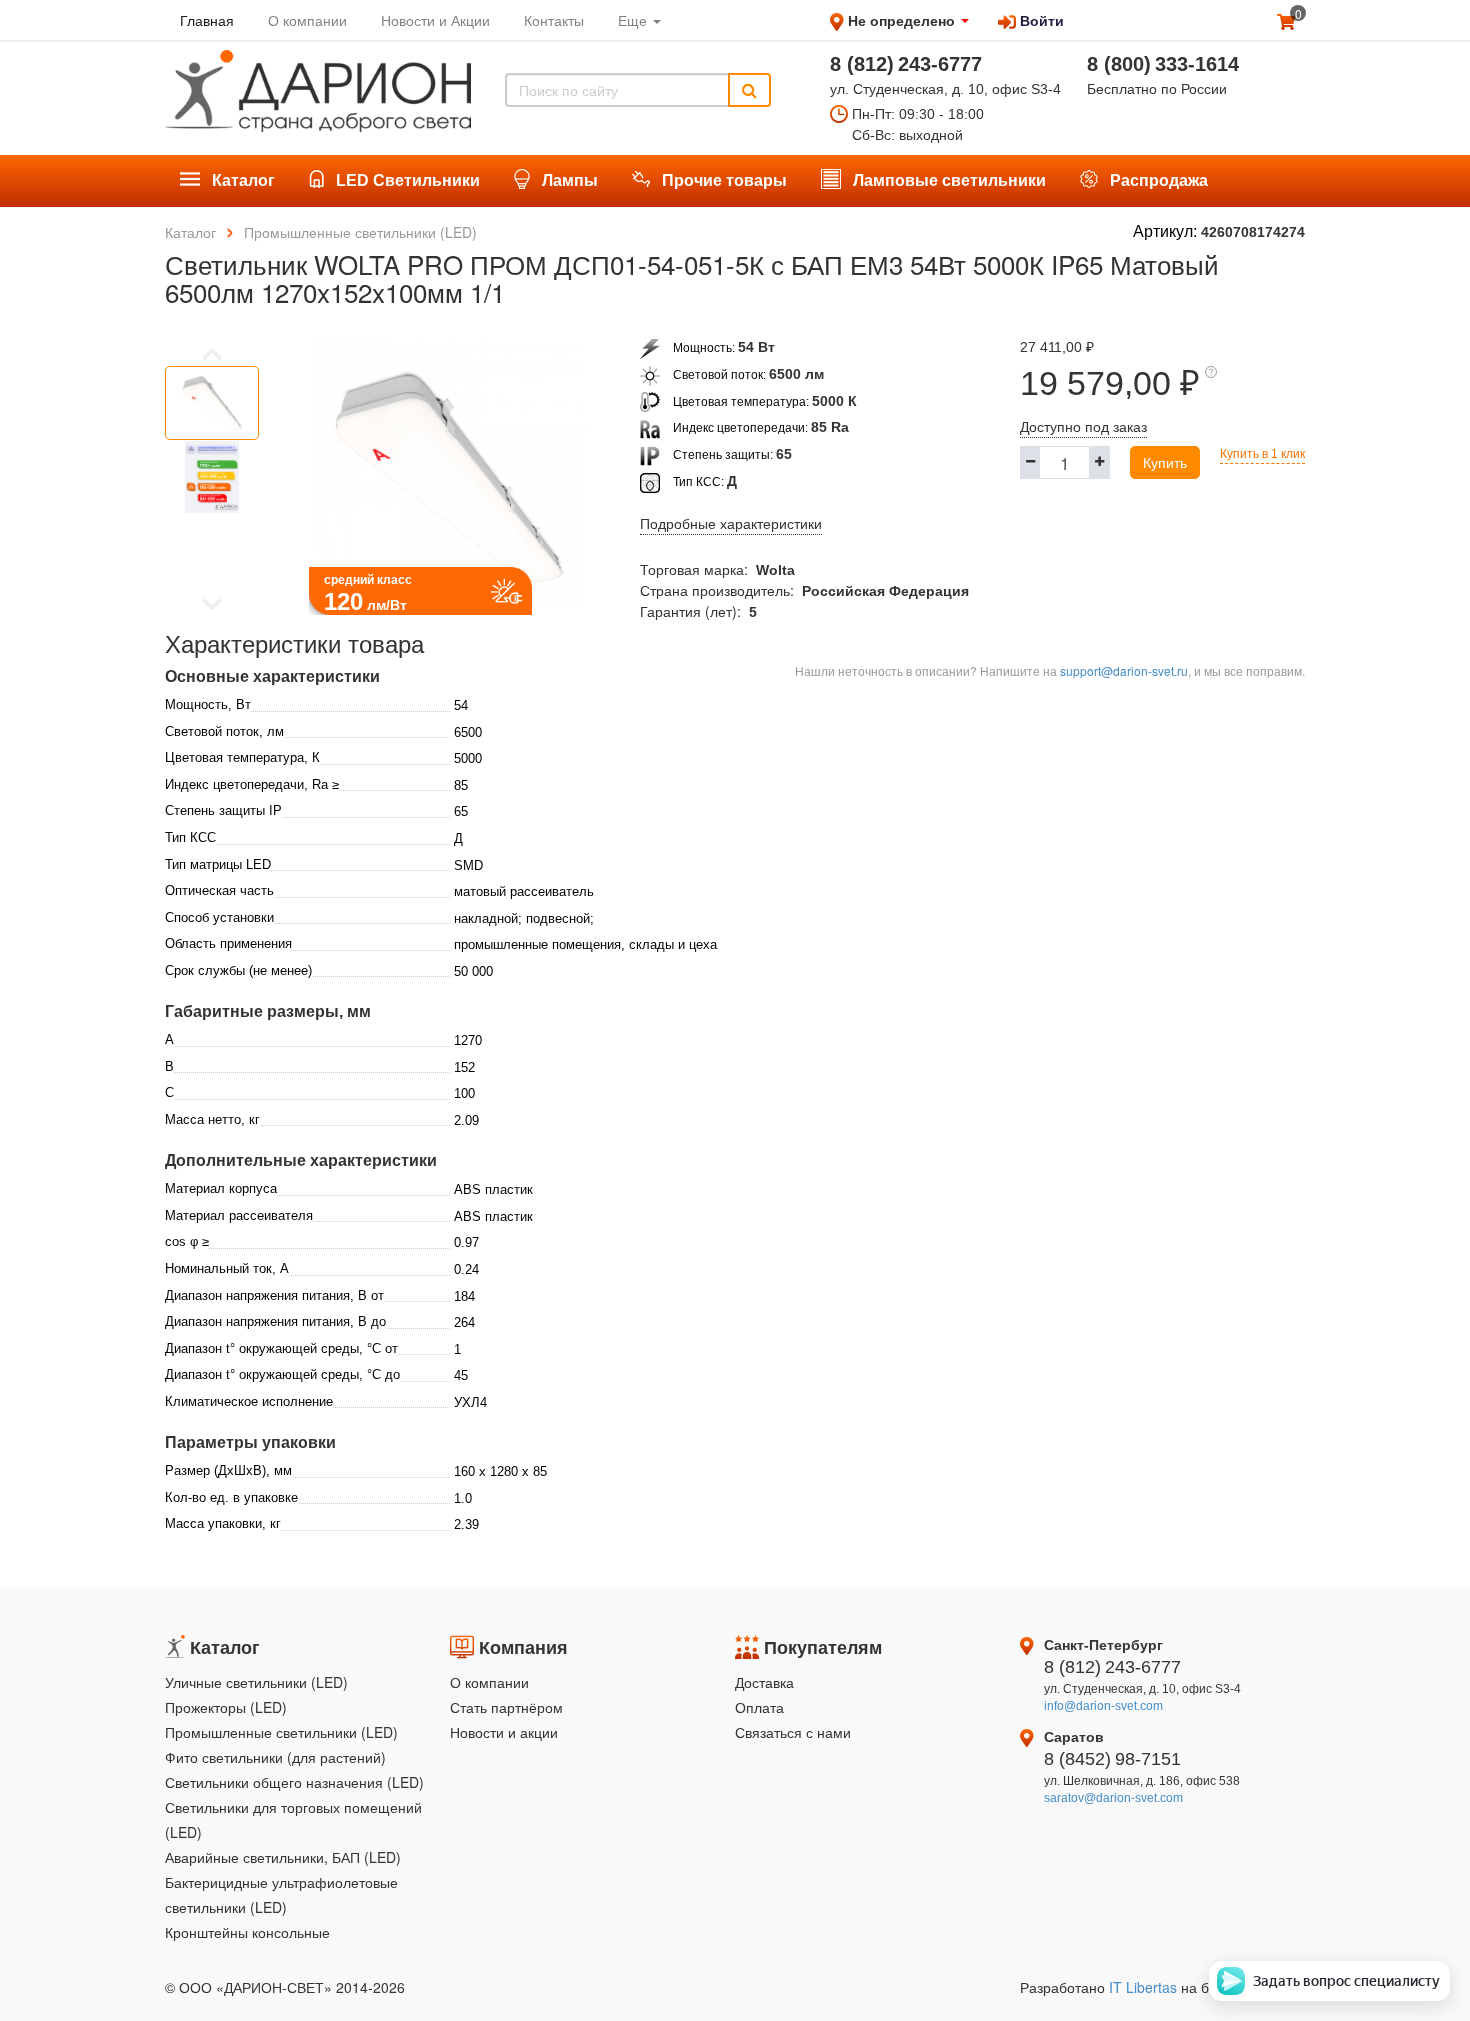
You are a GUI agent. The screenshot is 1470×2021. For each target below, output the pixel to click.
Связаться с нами (793, 1732)
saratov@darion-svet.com (1113, 1798)
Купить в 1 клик (1262, 454)
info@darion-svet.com (1103, 1706)
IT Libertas (1145, 1987)
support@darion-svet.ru (1124, 670)
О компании (489, 1682)
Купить (1165, 462)
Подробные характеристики (731, 524)
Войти (1040, 20)
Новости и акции (504, 1732)
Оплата (759, 1707)
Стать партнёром (506, 1707)
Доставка (764, 1682)
